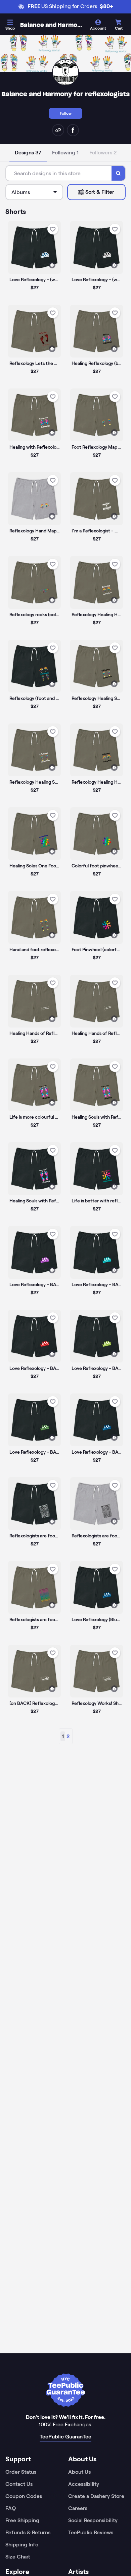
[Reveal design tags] (52, 265)
